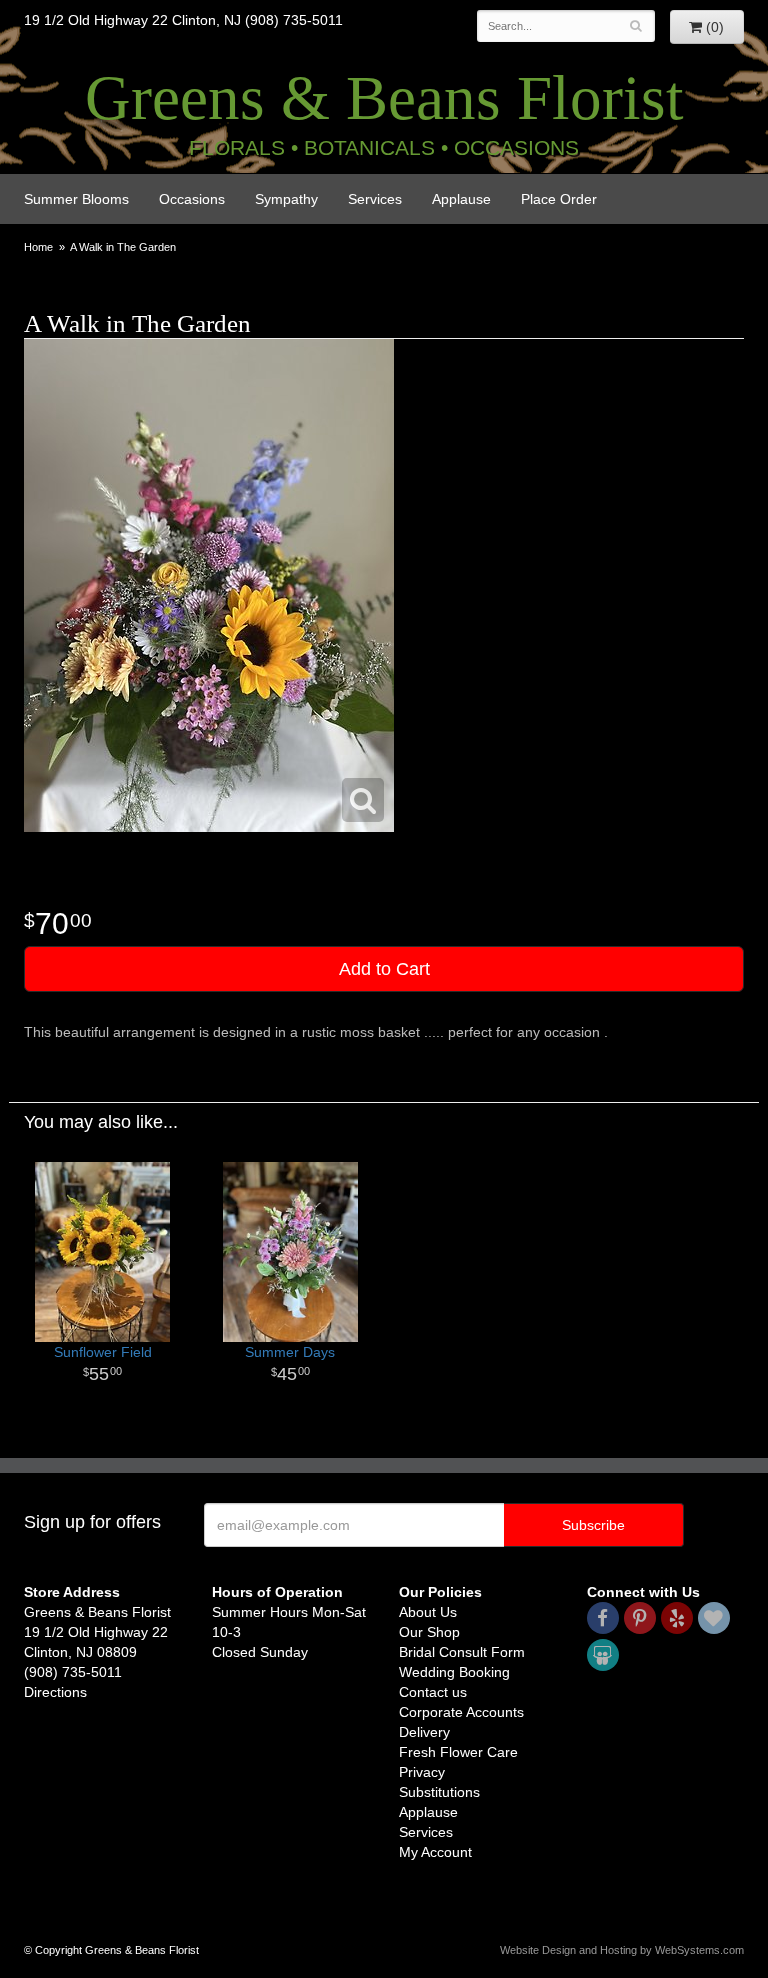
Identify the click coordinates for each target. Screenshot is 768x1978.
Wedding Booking (454, 1672)
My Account (435, 1852)
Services (375, 199)
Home (38, 247)
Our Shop (429, 1632)
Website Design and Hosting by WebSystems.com (622, 1950)
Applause (461, 199)
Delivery (424, 1732)
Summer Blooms (76, 199)
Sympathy (286, 199)
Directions (55, 1692)
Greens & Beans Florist (384, 98)
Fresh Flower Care (458, 1752)
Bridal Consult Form (462, 1652)
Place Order (559, 199)
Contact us (433, 1692)
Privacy (422, 1772)
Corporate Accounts (461, 1712)
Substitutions (439, 1792)
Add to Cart (384, 969)
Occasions (192, 199)
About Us (428, 1612)
